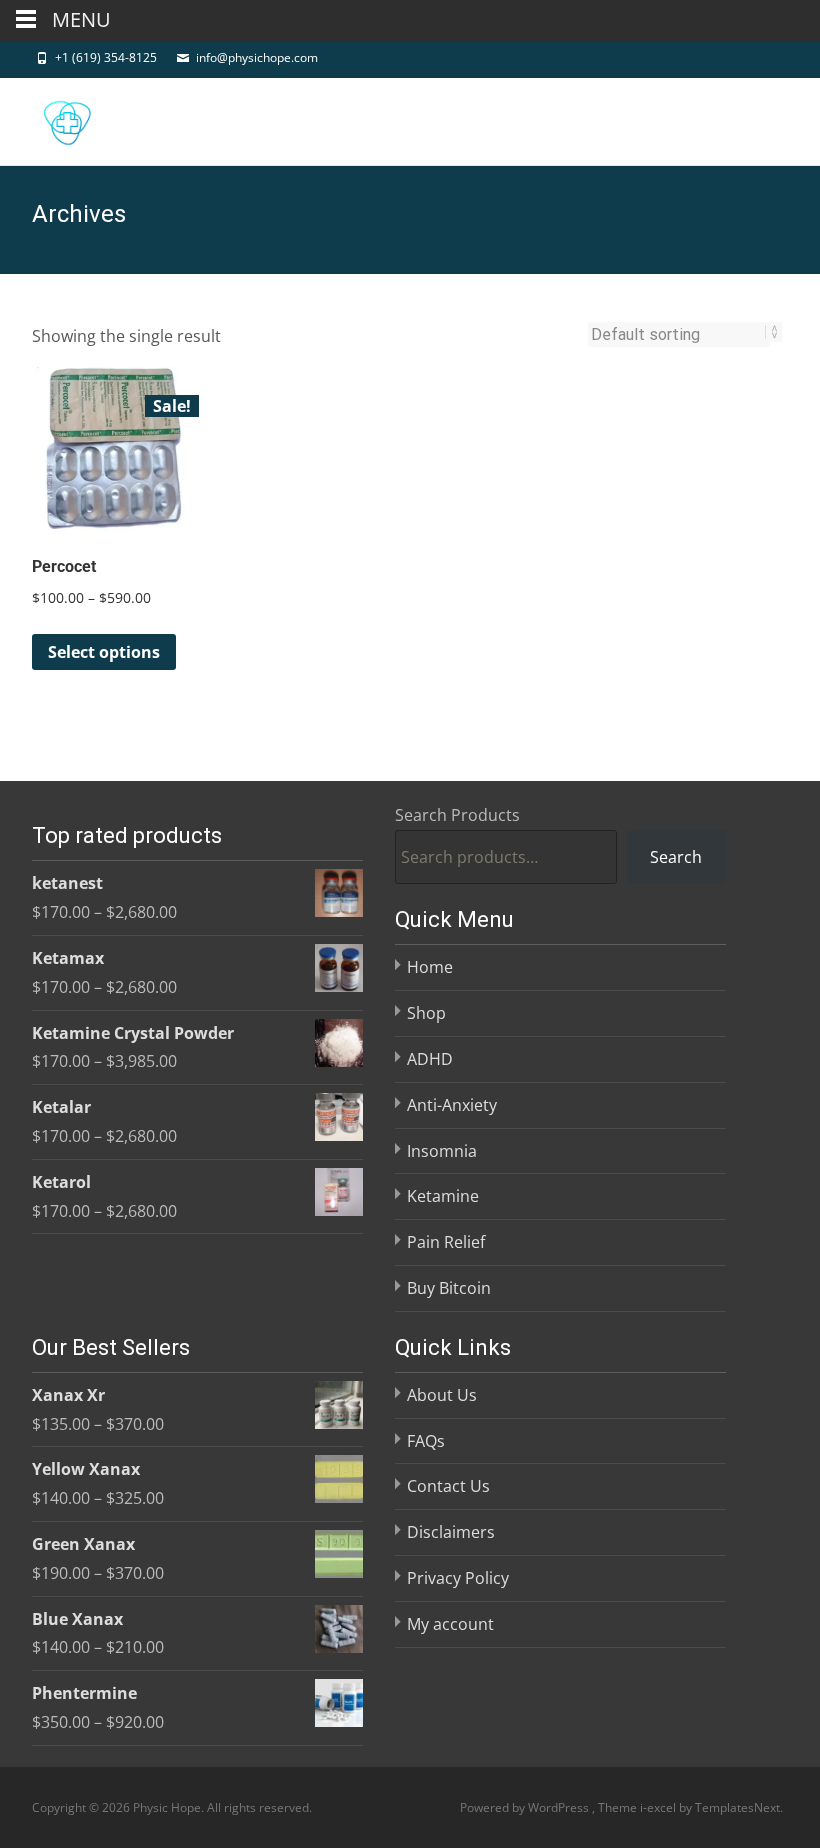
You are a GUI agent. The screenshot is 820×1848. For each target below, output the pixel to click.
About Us (442, 1395)
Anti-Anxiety (452, 1105)
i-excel (659, 1807)
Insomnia (442, 1151)
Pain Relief (446, 1242)
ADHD (430, 1059)
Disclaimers (451, 1532)
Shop (426, 1013)
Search (676, 857)
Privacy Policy (458, 1578)
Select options (104, 652)
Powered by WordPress (526, 1807)
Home (430, 967)
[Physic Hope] (51, 118)
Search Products (457, 815)
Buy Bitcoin (449, 1288)
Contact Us (448, 1486)
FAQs (426, 1441)
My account (450, 1624)
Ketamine (443, 1196)
